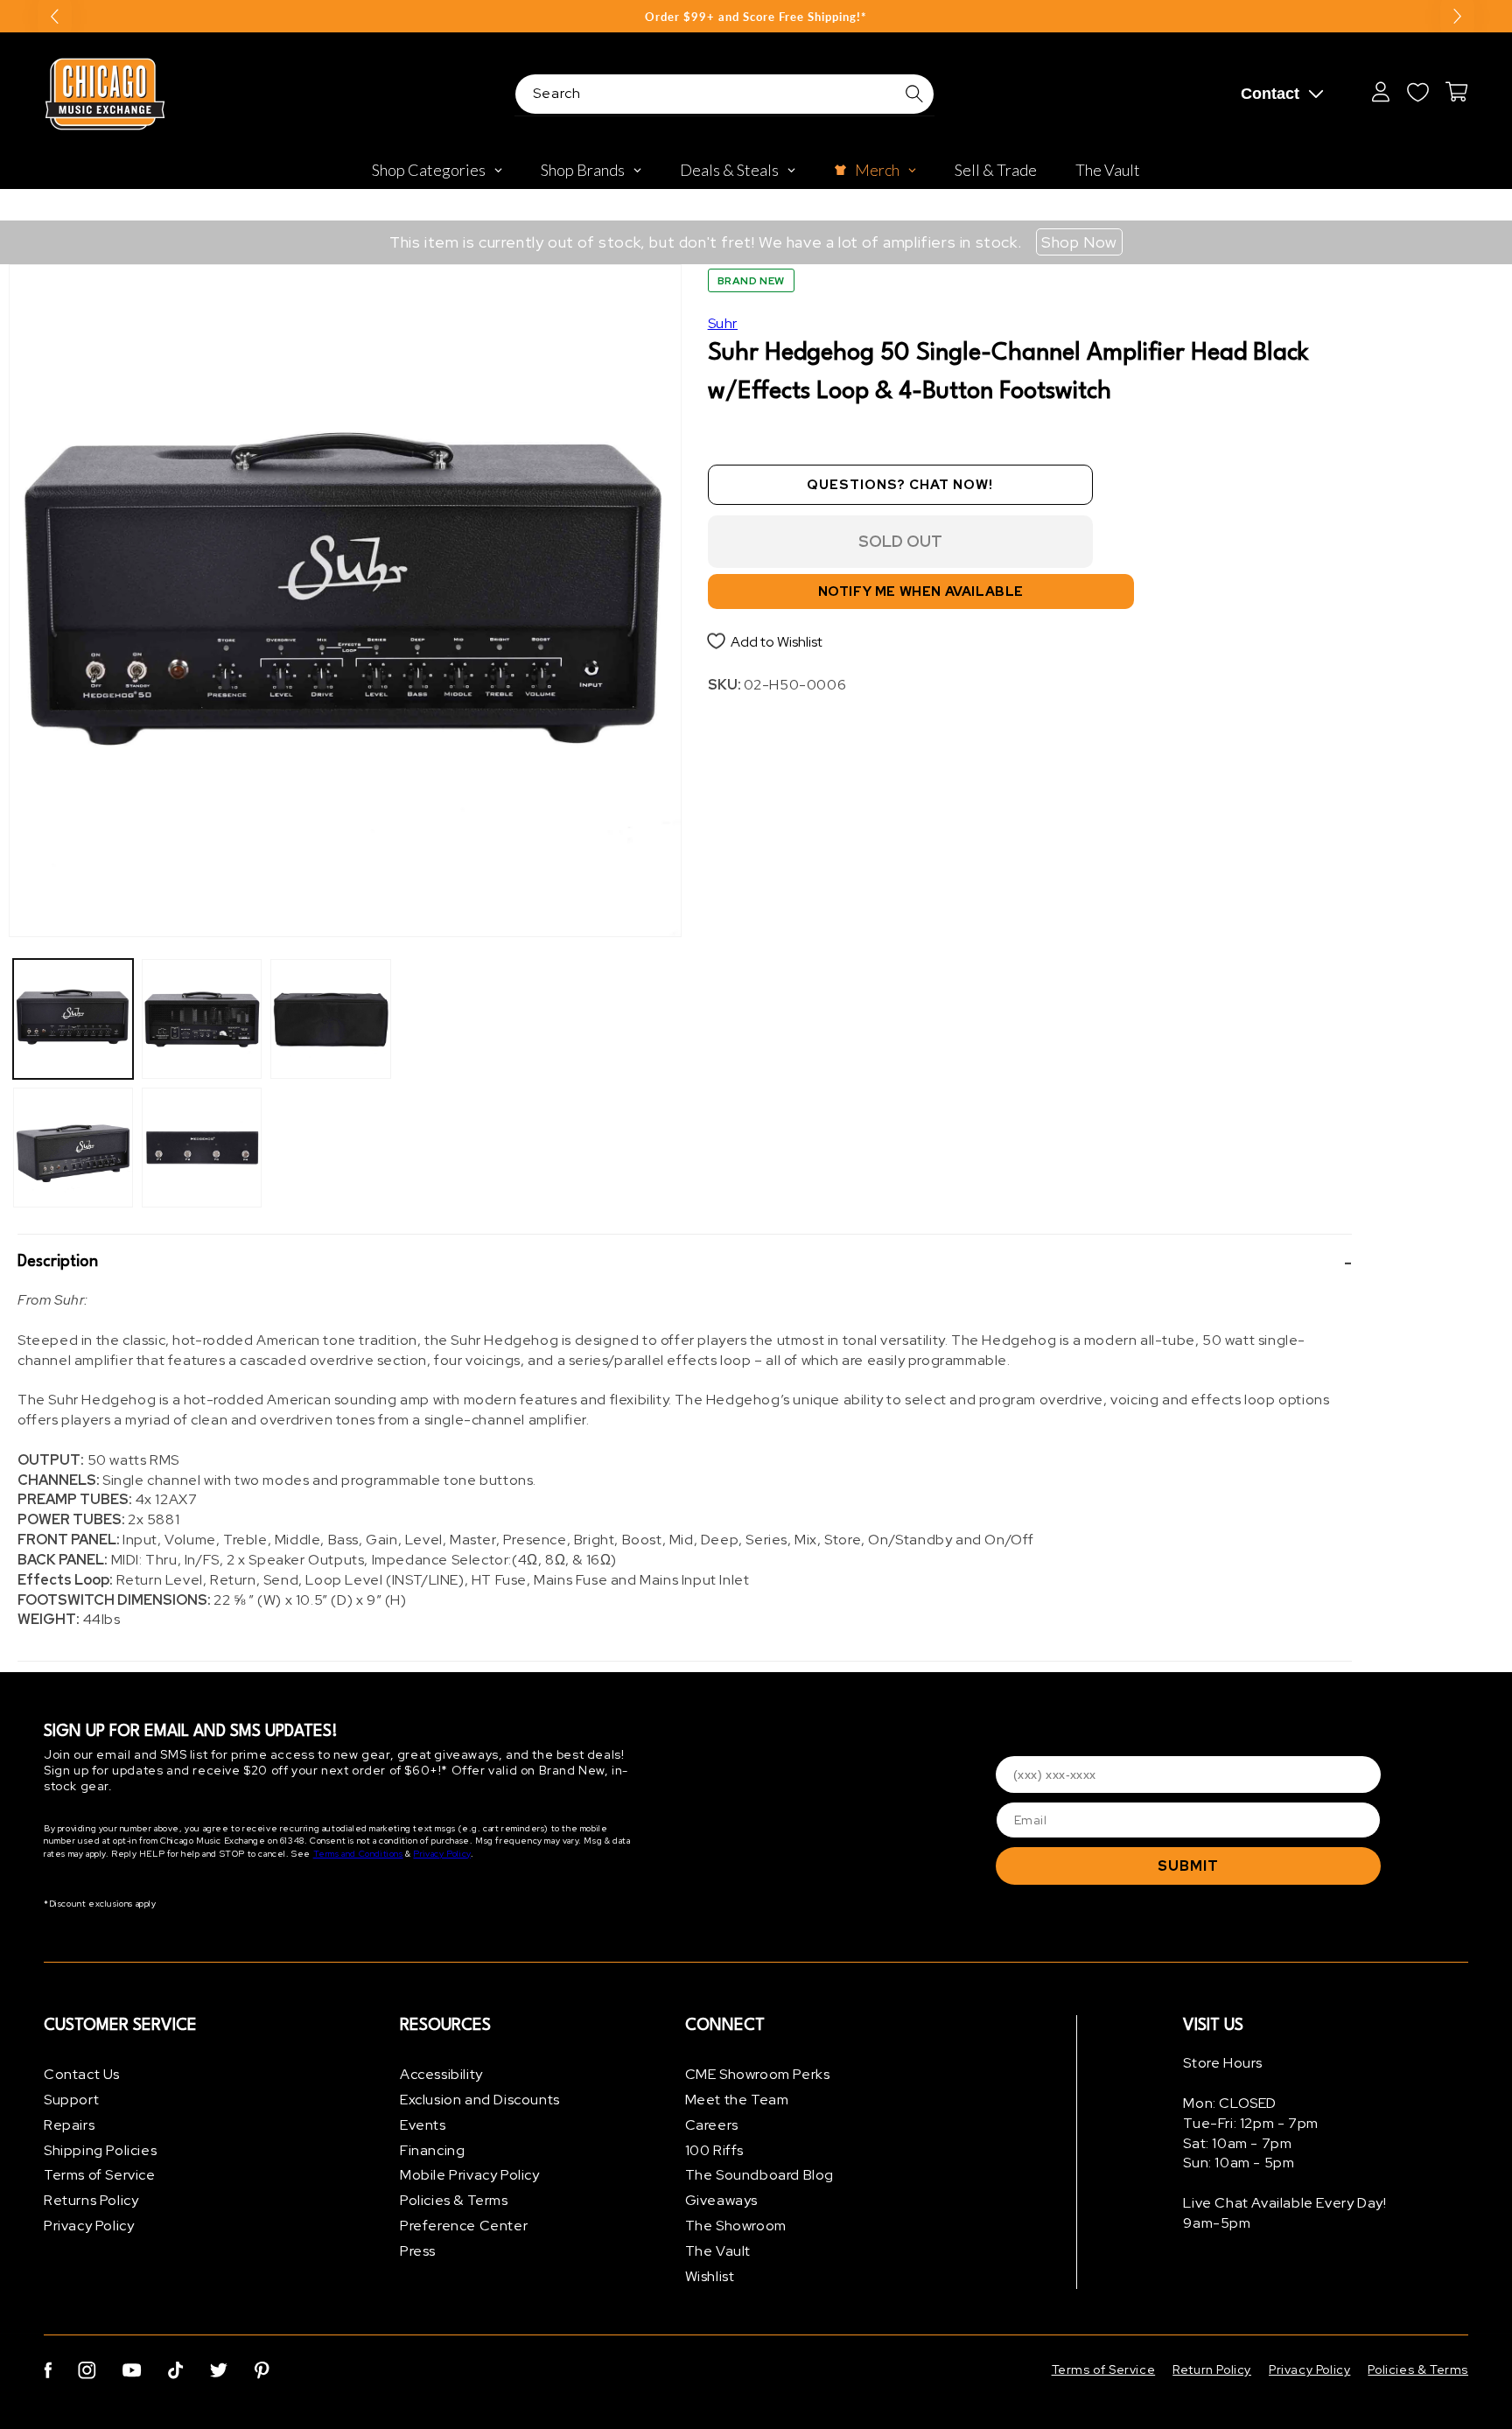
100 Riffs (714, 2150)
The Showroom (736, 2226)
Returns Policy (91, 2200)
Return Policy (1212, 2369)
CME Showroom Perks (758, 2074)
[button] (685, 1263)
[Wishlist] (1417, 92)
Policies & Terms (454, 2200)
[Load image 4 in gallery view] (202, 1148)
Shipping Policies (100, 2150)
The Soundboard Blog (759, 2175)
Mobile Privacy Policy (470, 2175)
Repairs (69, 2125)
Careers (712, 2125)
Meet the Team (737, 2100)
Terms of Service (100, 2175)
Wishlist (710, 2276)
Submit (1188, 1866)
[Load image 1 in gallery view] (73, 1019)
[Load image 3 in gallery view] (202, 1019)
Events (423, 2125)
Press (418, 2251)
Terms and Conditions (358, 1854)
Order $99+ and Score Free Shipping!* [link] (756, 17)
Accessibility (441, 2074)
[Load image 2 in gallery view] (73, 1148)
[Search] (914, 94)
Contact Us (82, 2074)
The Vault (718, 2251)
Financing (432, 2150)
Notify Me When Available (921, 591)
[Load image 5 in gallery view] (330, 1019)
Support (71, 2100)
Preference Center (464, 2226)
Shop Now (1079, 242)
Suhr (723, 323)
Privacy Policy (441, 1854)
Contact (1270, 94)
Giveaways (721, 2200)
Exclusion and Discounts (480, 2100)
